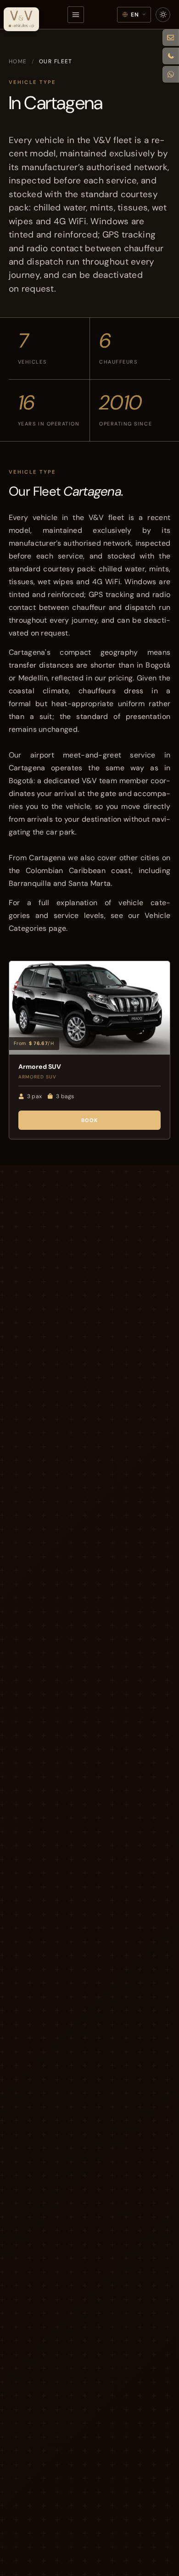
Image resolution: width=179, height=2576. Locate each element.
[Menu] (76, 15)
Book (90, 1120)
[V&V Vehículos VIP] (22, 19)
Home (18, 61)
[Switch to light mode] (163, 15)
